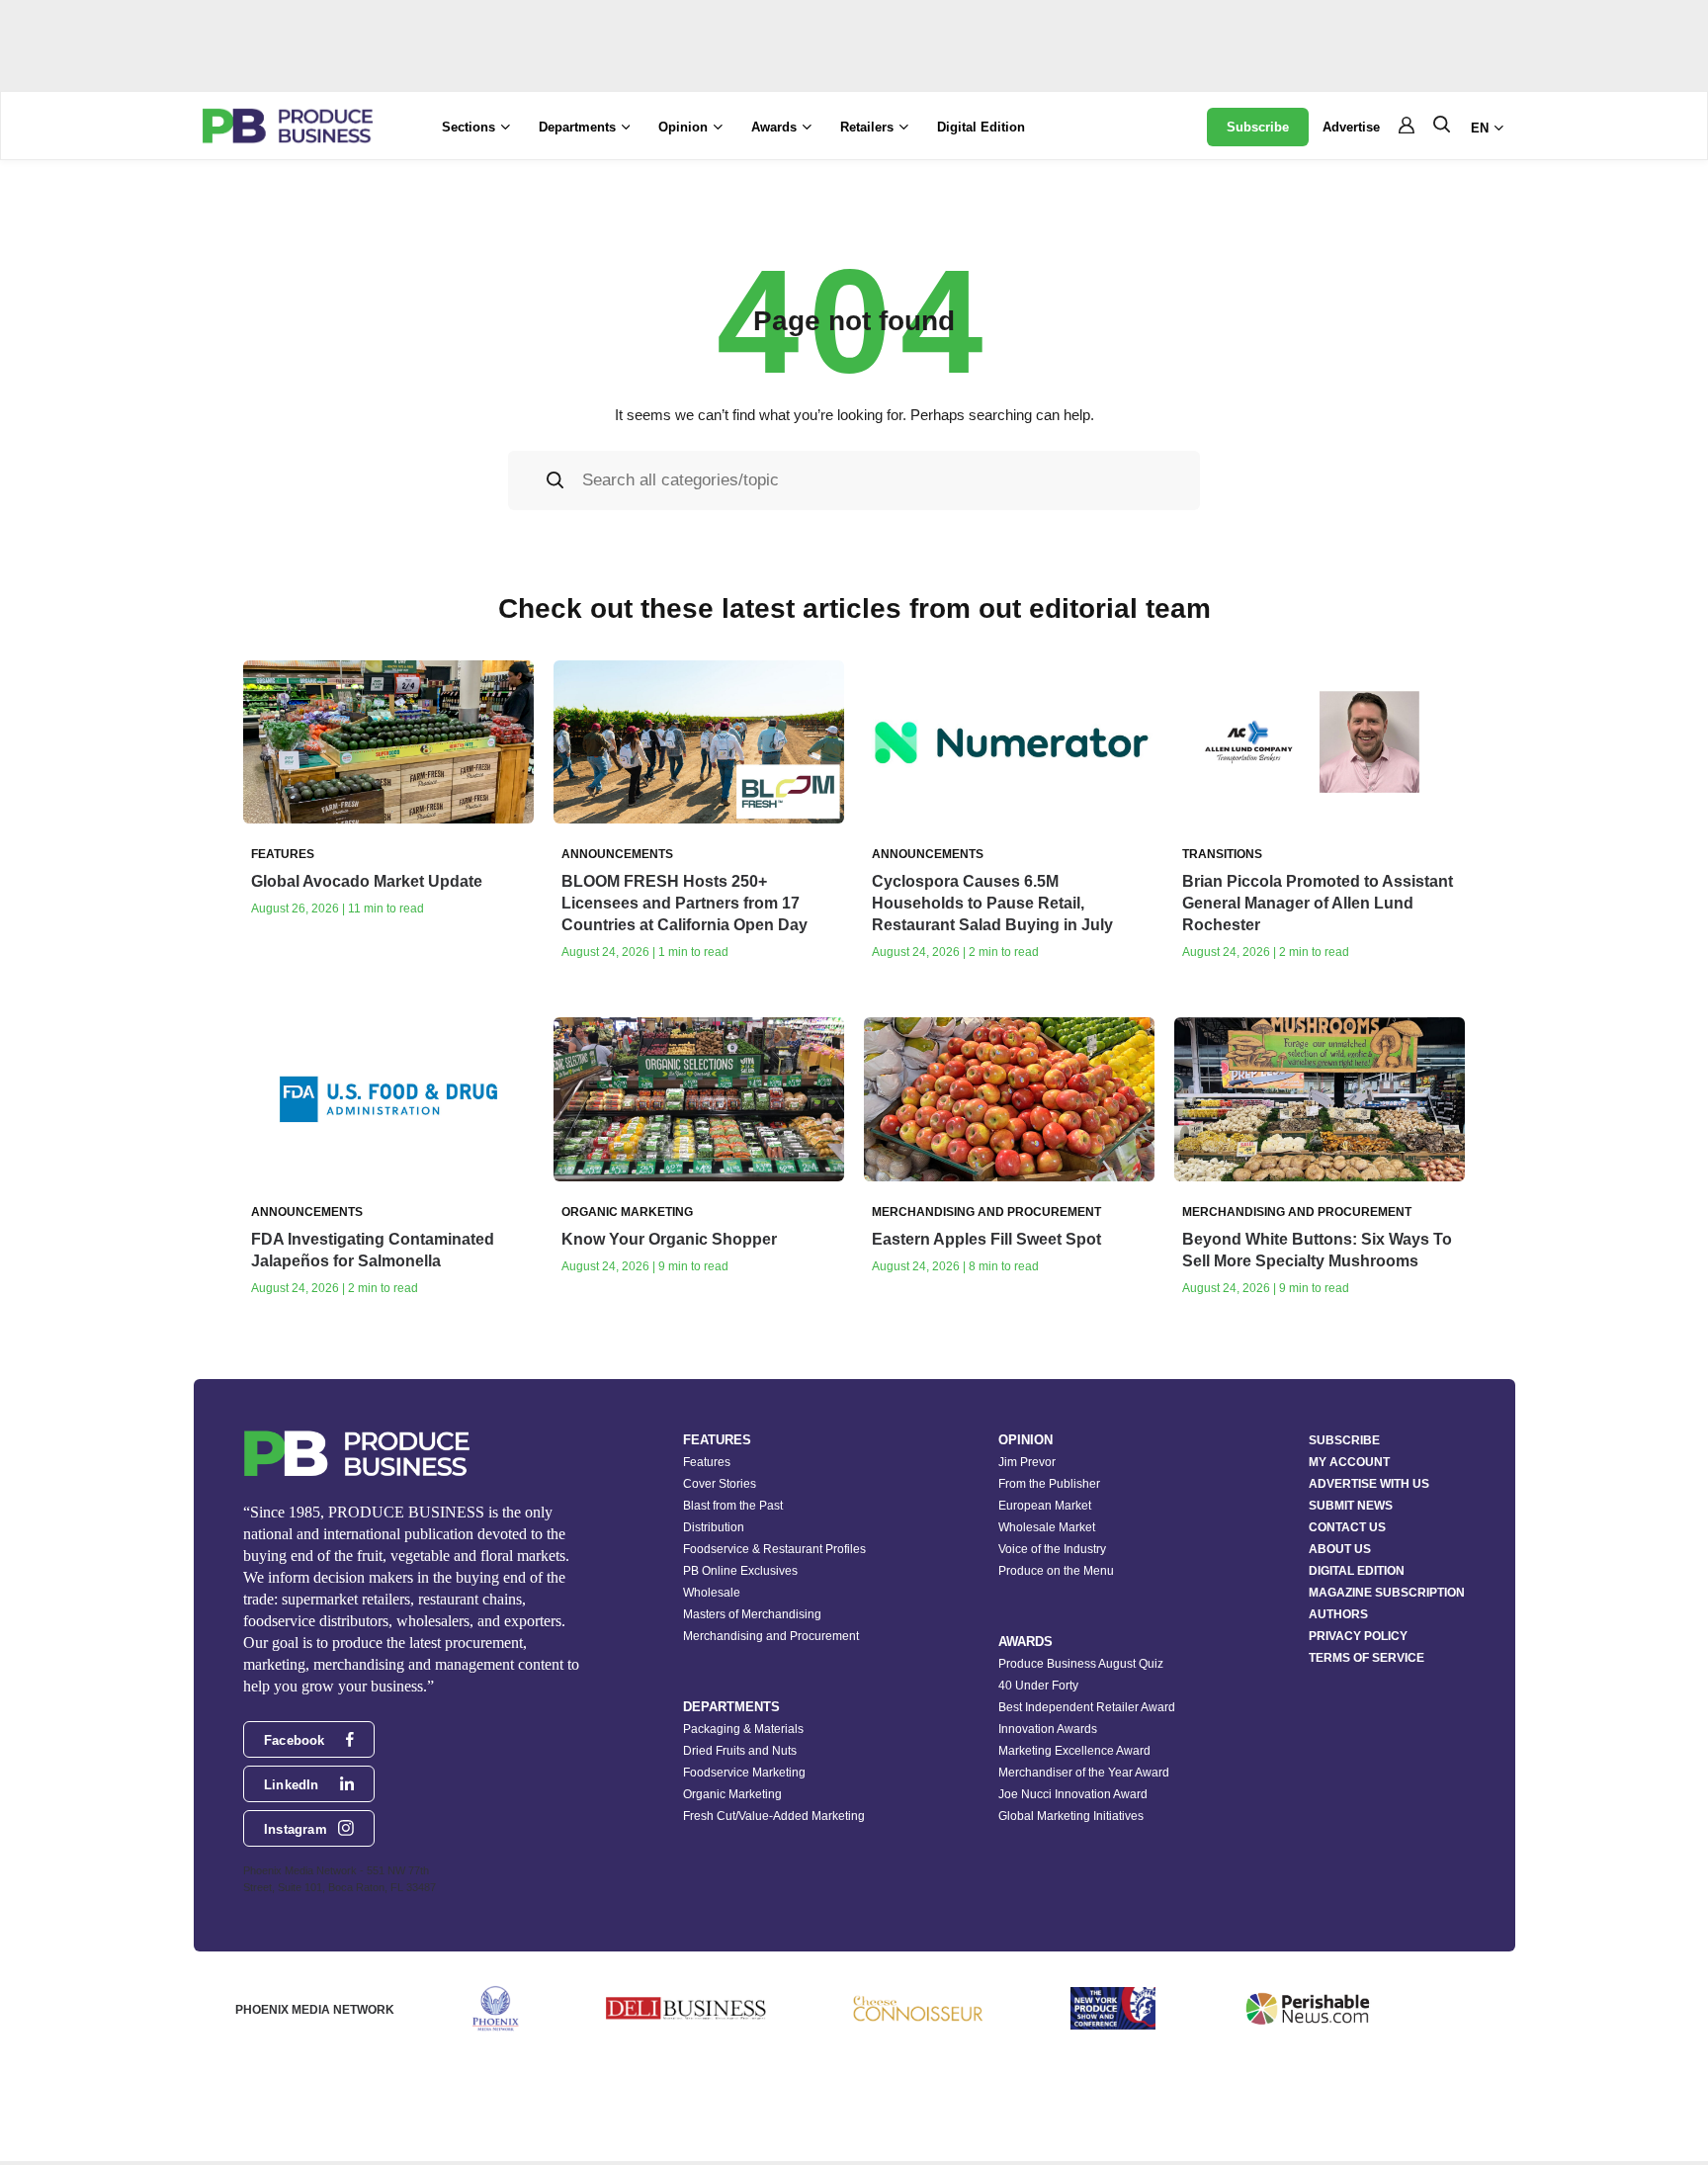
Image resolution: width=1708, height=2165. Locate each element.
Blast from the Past (733, 1506)
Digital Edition (981, 127)
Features (707, 1462)
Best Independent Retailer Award (1087, 1707)
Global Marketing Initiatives (1071, 1816)
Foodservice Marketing (744, 1773)
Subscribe (1258, 127)
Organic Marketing (732, 1794)
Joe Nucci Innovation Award (1073, 1794)
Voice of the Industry (1052, 1549)
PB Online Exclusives (740, 1571)
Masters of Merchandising (752, 1614)
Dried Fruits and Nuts (740, 1751)
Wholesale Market (1047, 1527)
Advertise (1351, 127)
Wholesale (712, 1593)
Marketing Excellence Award (1074, 1751)
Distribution (714, 1527)
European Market (1045, 1506)
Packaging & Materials (743, 1729)
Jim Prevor (1027, 1462)
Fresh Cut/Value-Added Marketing (774, 1816)
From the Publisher (1049, 1484)
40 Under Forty (1038, 1686)
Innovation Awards (1048, 1729)
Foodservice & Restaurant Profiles (774, 1549)
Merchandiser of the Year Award (1084, 1773)
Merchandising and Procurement (771, 1636)
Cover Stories (720, 1484)
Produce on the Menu (1056, 1571)
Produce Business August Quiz (1081, 1664)
